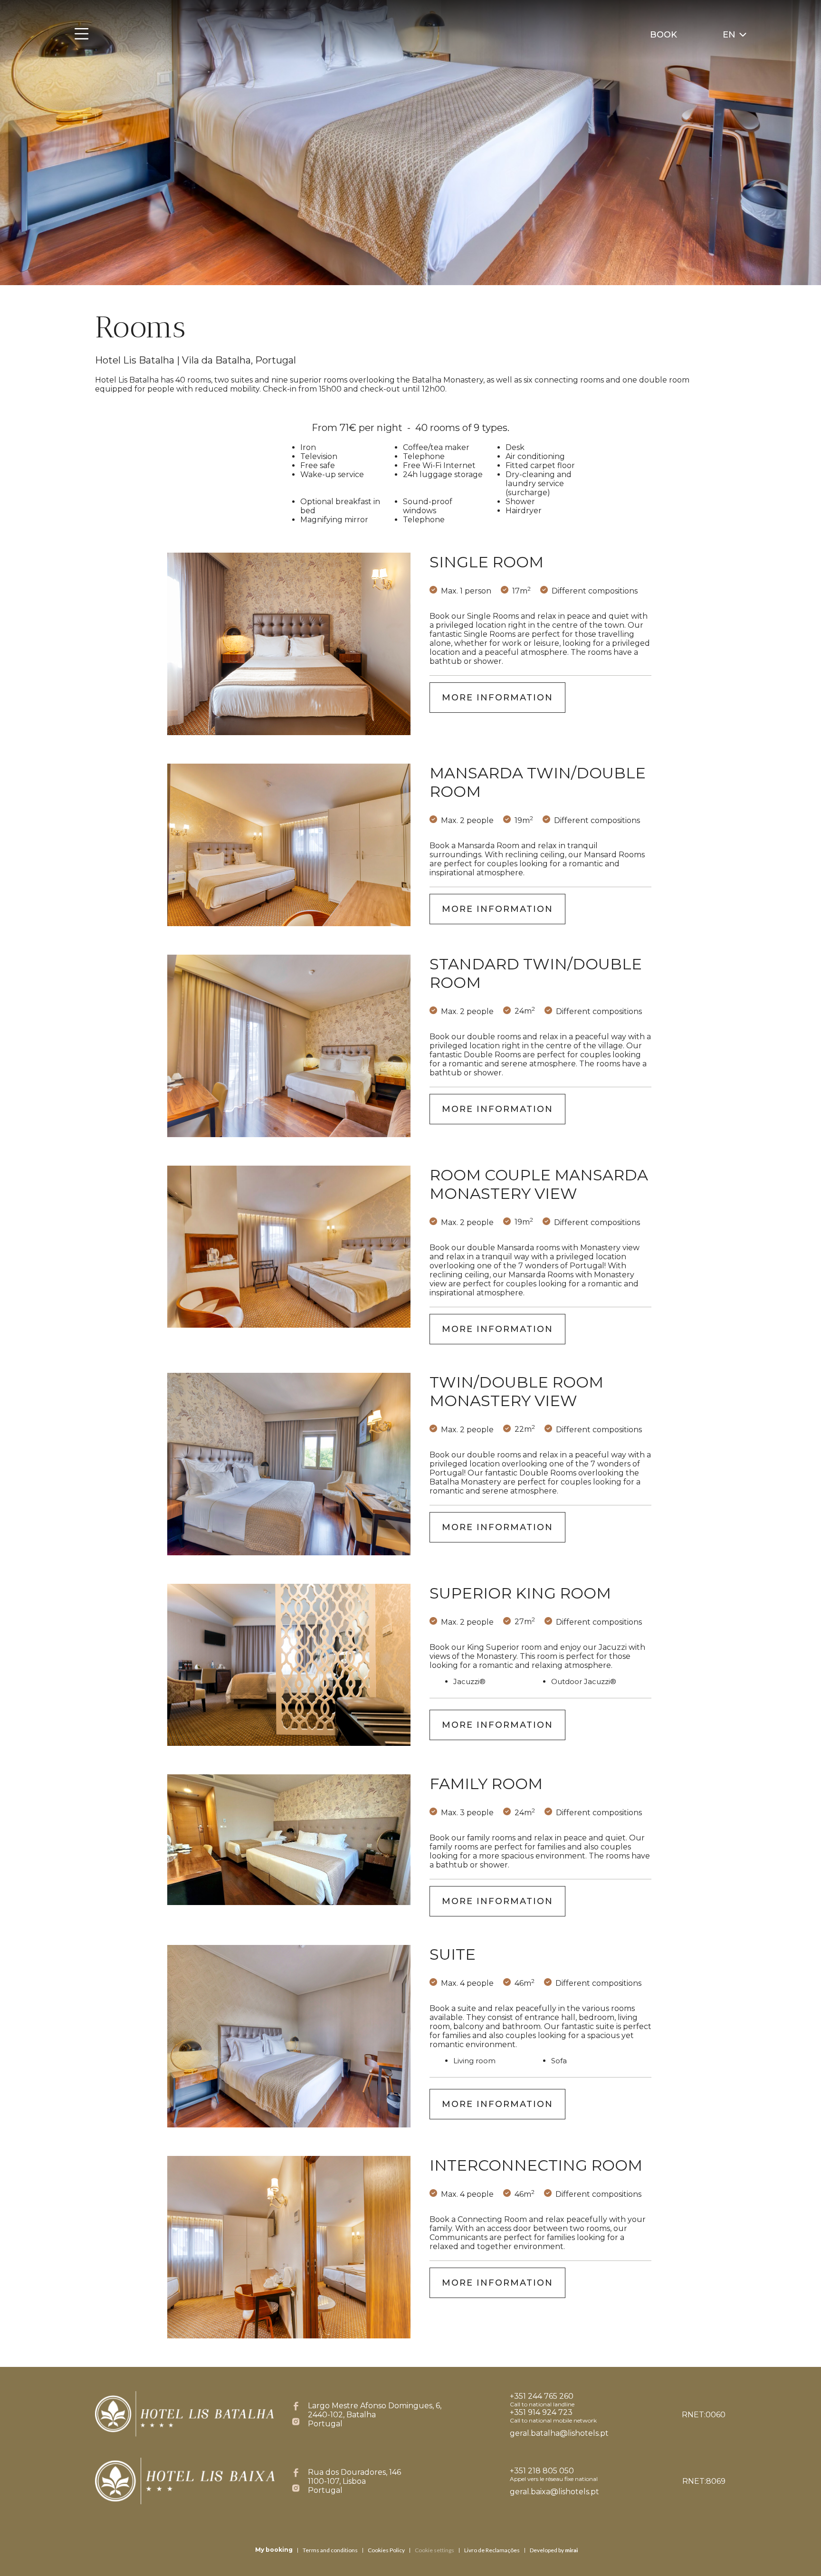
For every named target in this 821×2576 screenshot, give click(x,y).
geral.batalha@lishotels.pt (559, 2433)
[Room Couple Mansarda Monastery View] (289, 1247)
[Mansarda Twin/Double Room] (289, 845)
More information (497, 698)
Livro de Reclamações (492, 2550)
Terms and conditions (330, 2550)
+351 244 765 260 (542, 2396)
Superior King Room (520, 1593)
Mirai (571, 2550)
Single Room (487, 562)
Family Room (486, 1784)
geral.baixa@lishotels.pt (554, 2492)
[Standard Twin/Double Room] (289, 1046)
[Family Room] (289, 1840)
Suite (453, 1954)
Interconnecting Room (536, 2165)
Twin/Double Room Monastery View (516, 1391)
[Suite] (289, 2036)
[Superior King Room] (289, 1665)
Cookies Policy (386, 2550)
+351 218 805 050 (542, 2471)
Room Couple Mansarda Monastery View (539, 1184)
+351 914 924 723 (541, 2412)
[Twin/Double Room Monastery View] (289, 1464)
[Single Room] (289, 644)
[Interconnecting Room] (289, 2247)
